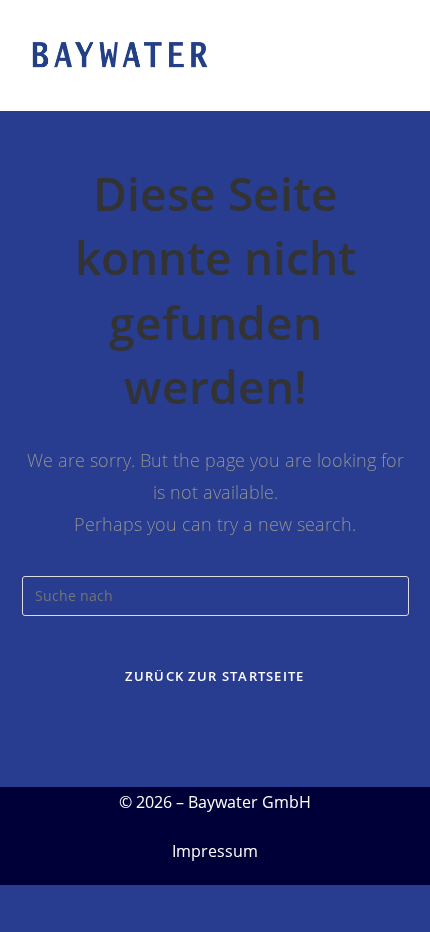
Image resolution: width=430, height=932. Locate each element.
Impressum (215, 851)
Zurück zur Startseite (214, 676)
